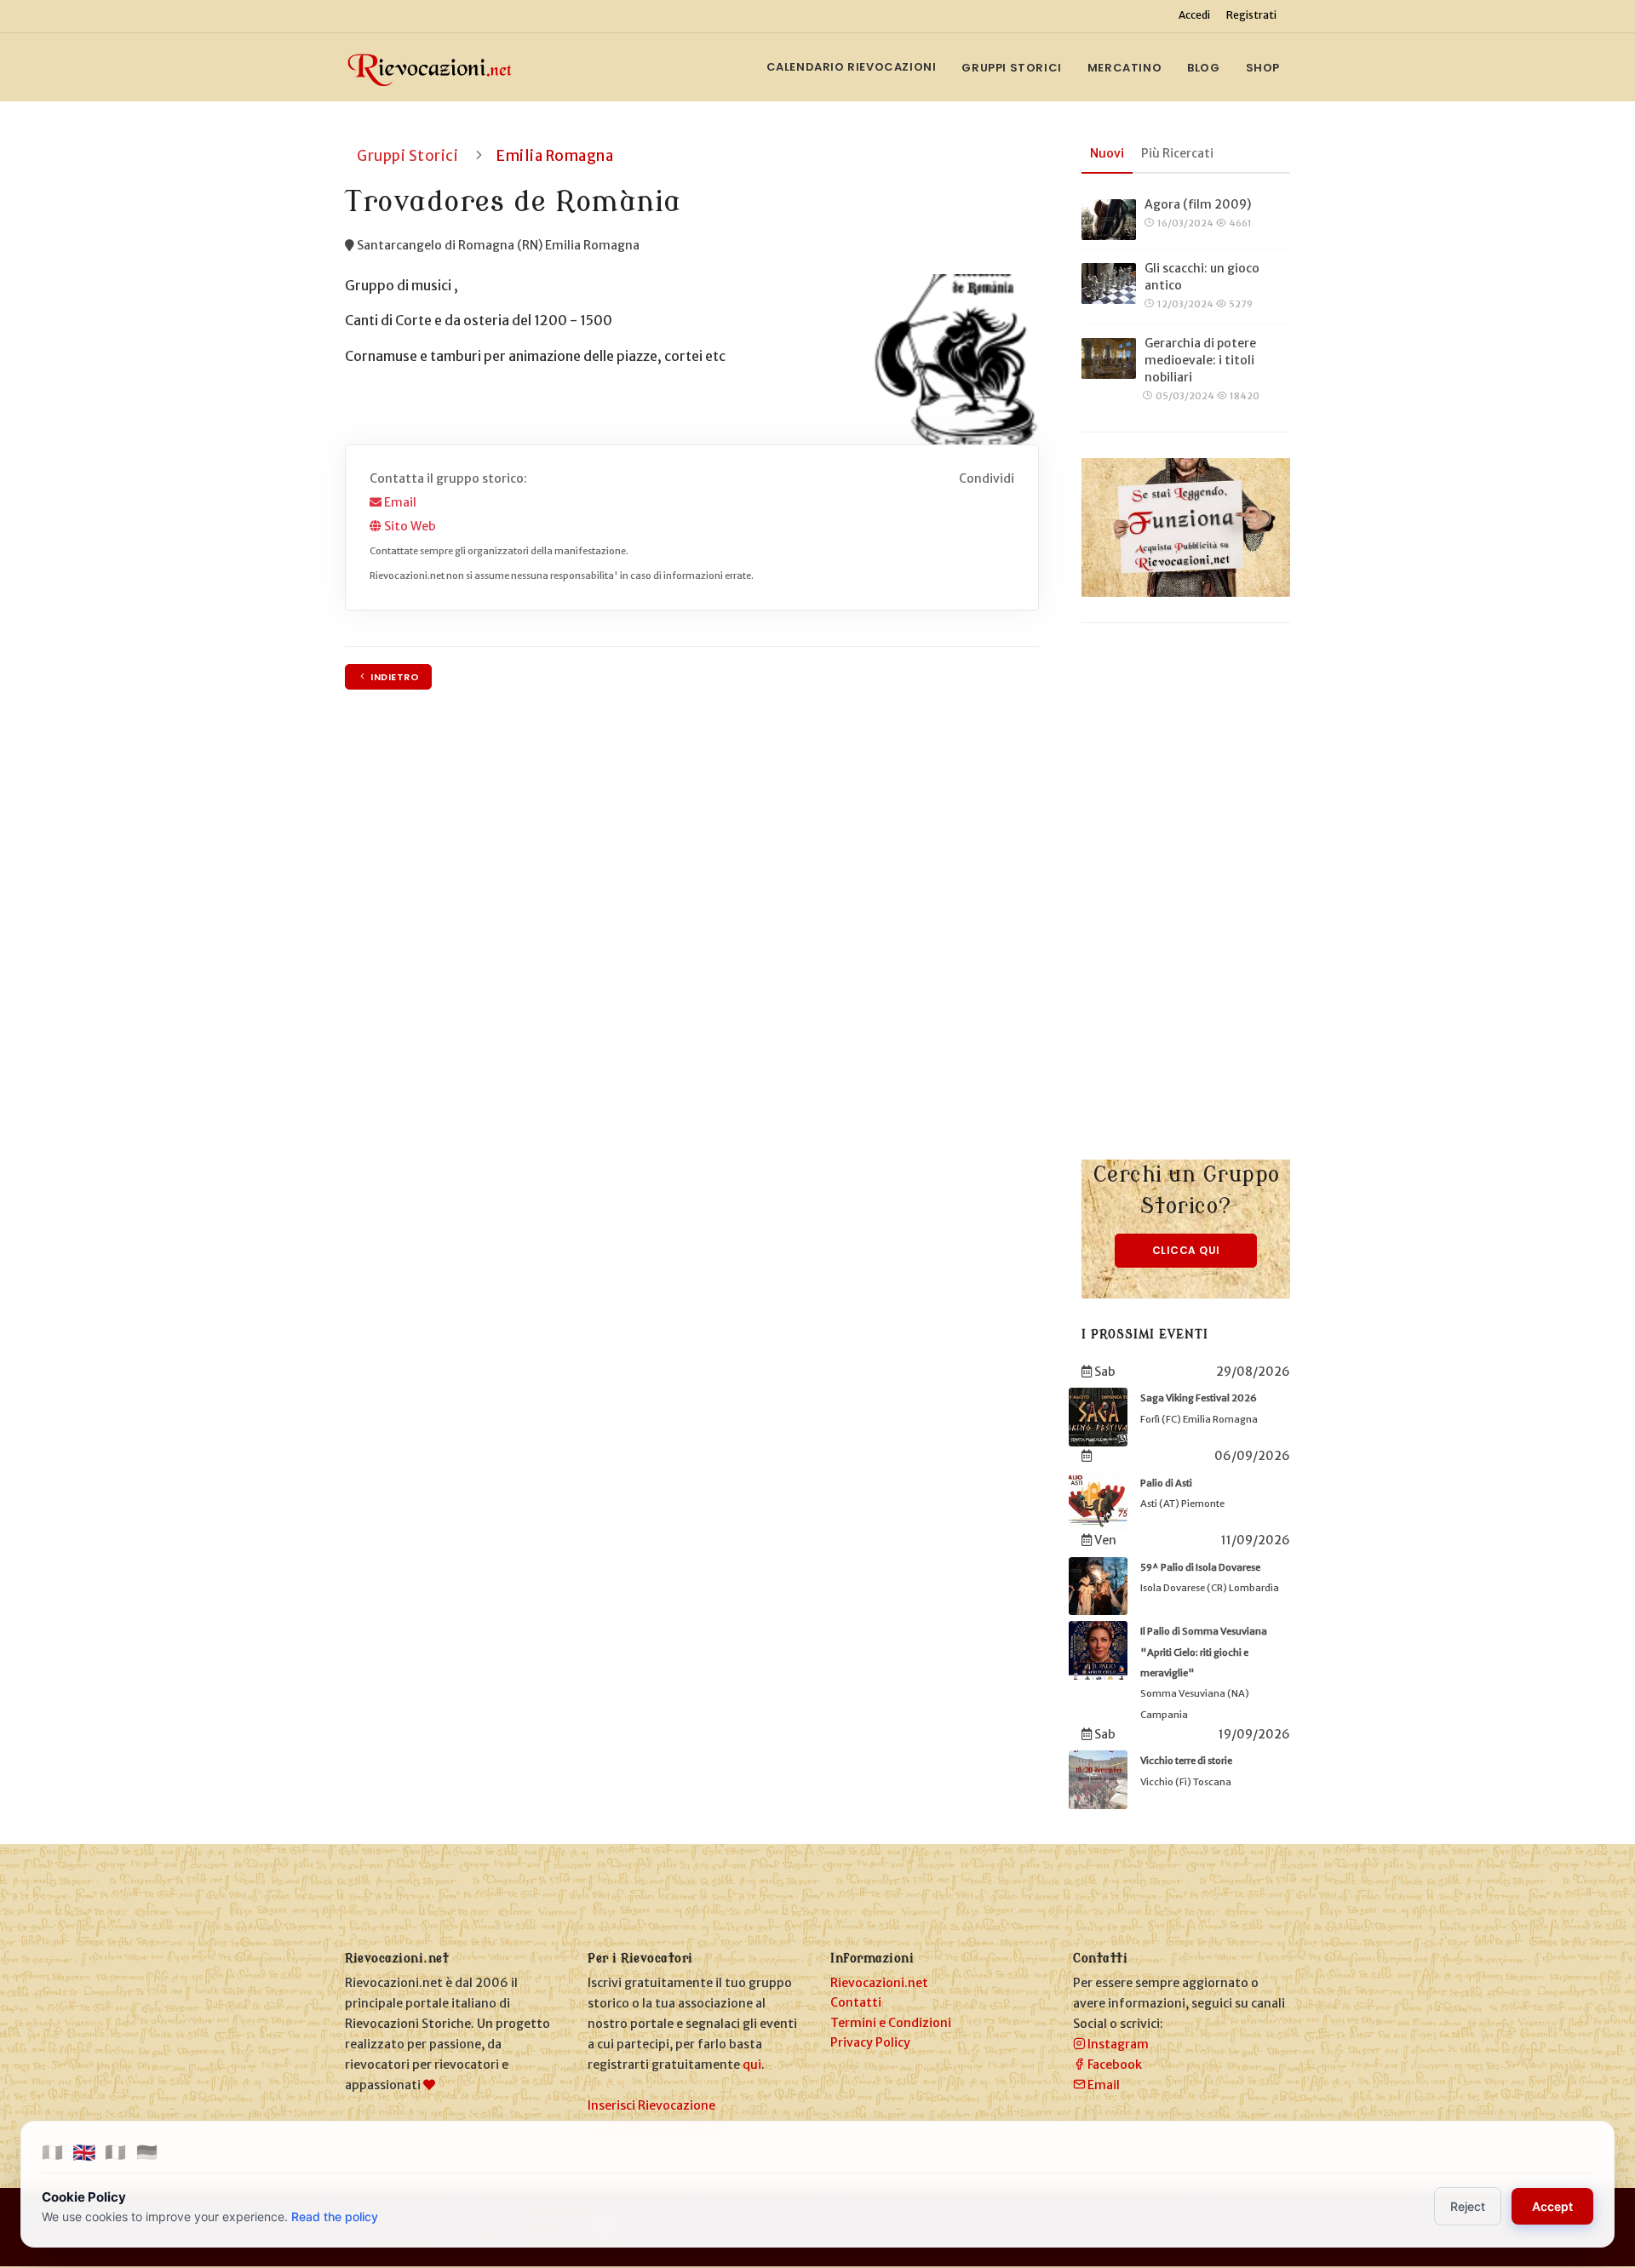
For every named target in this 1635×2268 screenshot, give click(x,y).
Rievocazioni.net (879, 1983)
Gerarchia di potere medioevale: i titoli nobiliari (1200, 360)
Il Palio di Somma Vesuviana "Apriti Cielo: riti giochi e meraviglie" (1204, 1652)
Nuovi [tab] (1107, 153)
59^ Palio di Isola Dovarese (1200, 1567)
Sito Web (409, 526)
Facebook (1113, 2065)
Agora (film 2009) (1198, 204)
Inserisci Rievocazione (651, 2105)
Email (399, 502)
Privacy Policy (870, 2042)
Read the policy (335, 2216)
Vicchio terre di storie (1186, 1761)
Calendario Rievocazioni (852, 67)
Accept (1552, 2206)
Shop (1263, 68)
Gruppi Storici (1011, 68)
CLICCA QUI (1186, 1250)
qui (752, 2065)
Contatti (856, 2002)
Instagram (1117, 2044)
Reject (1468, 2206)
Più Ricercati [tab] (1177, 153)
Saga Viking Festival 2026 (1199, 1398)
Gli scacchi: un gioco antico (1202, 277)
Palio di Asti (1166, 1483)
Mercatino (1124, 68)
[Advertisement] (1186, 904)
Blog (1203, 68)
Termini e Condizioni (891, 2023)
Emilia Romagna (555, 156)
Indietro (394, 677)
